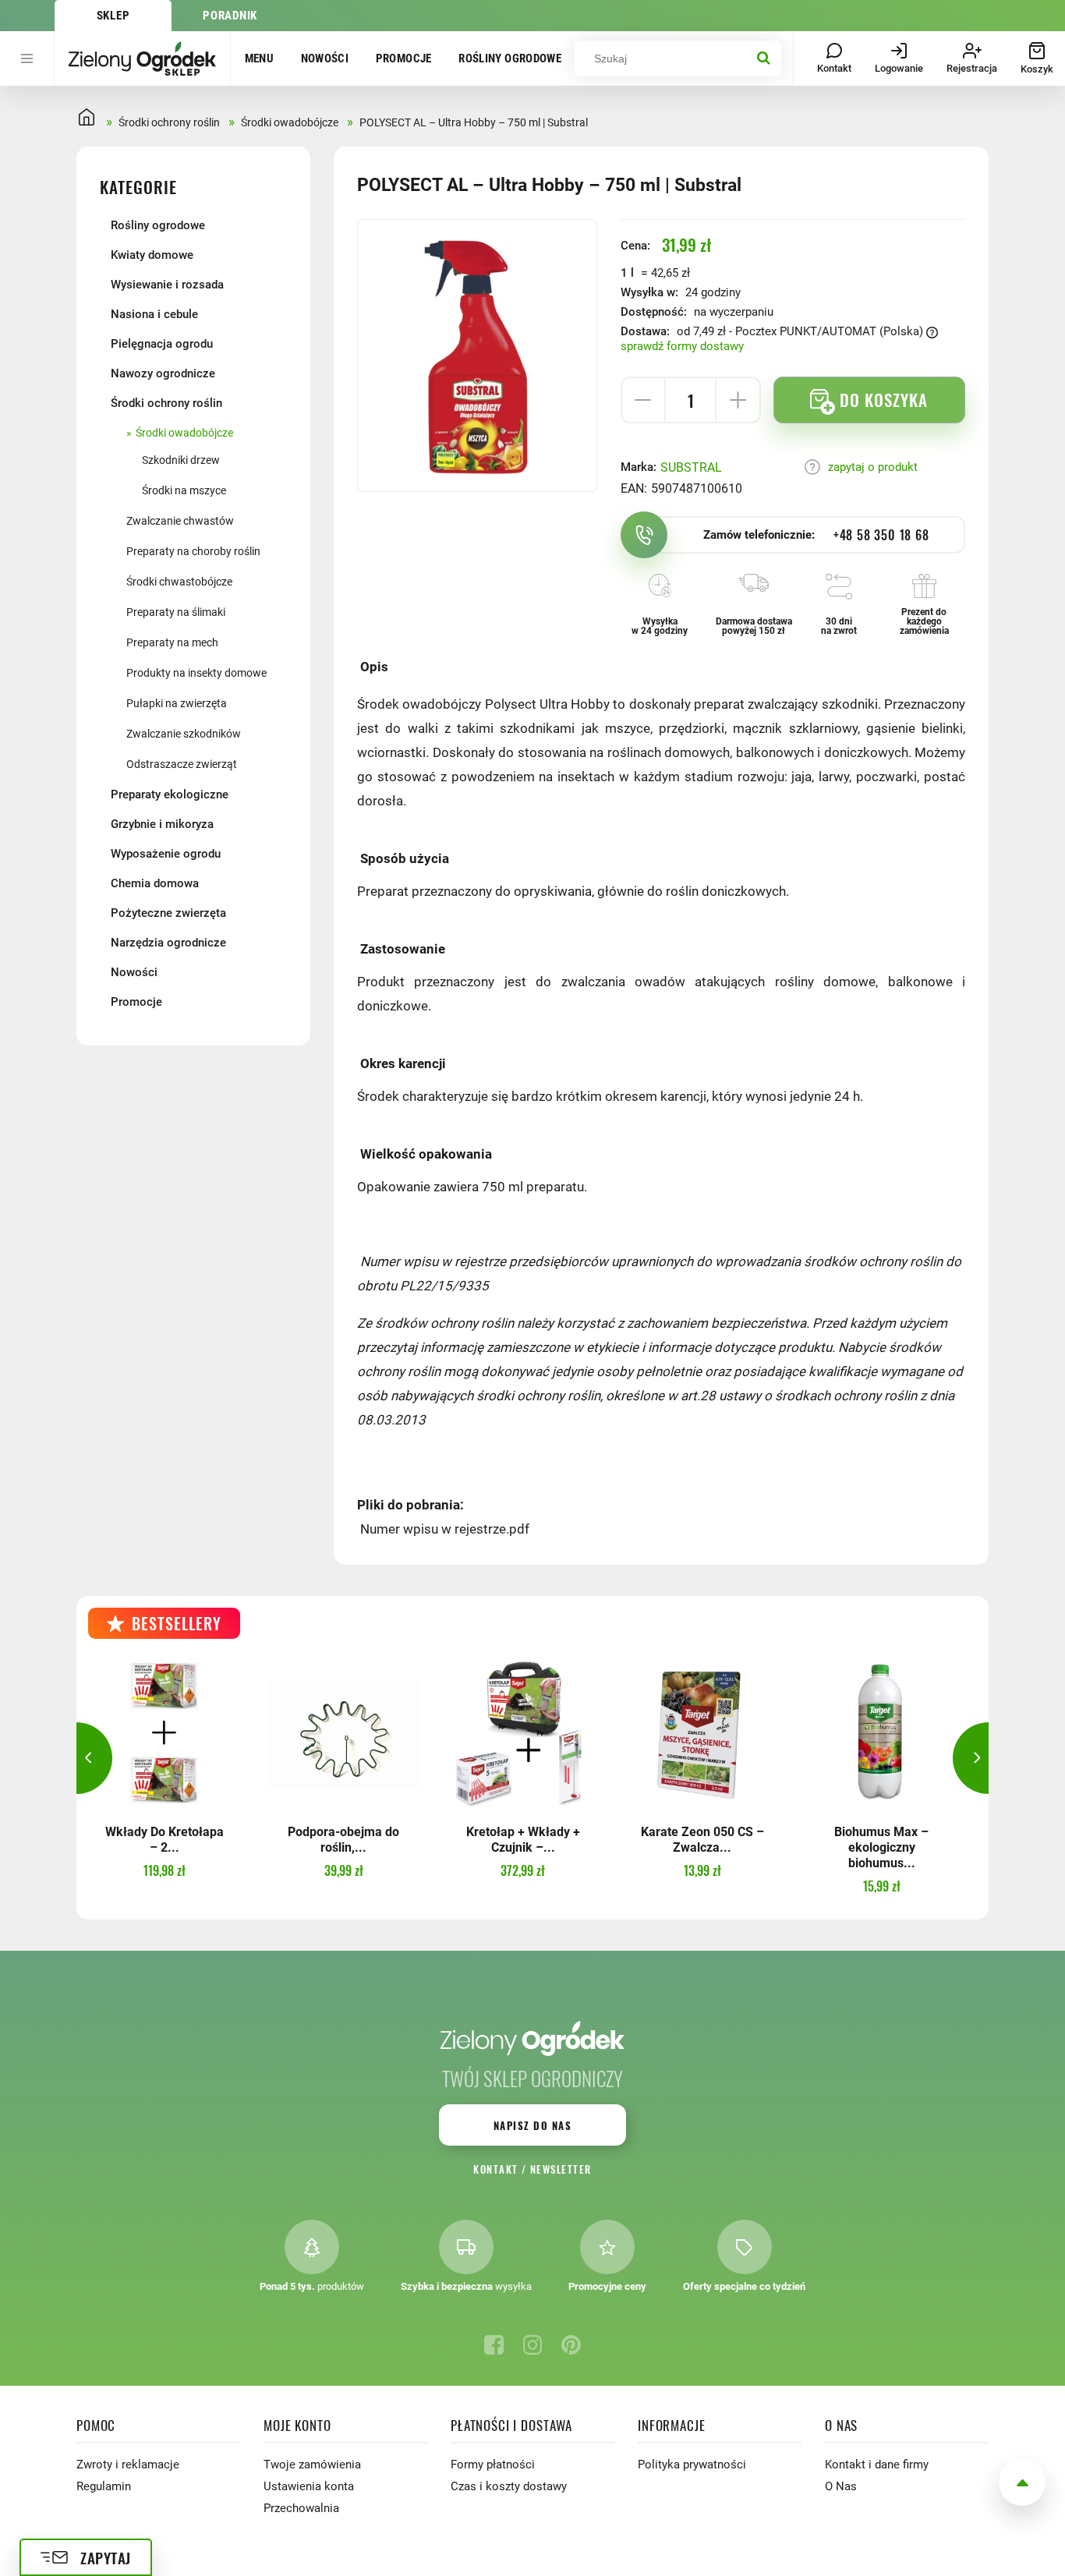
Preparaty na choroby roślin (193, 551)
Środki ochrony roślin (166, 403)
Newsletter (561, 2169)
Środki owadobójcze (184, 433)
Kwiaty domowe (152, 255)
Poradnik (230, 16)
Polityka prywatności (692, 2465)
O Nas (841, 2486)
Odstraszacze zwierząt (182, 764)
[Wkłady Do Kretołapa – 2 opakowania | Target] (164, 1733)
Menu (260, 58)
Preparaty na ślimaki (176, 612)
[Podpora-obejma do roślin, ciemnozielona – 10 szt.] (343, 1733)
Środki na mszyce (184, 490)
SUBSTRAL (691, 467)
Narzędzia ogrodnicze (168, 943)
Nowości (325, 58)
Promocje (404, 58)
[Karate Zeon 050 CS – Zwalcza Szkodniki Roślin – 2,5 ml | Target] (702, 1733)
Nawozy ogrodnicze (163, 373)
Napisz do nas (532, 2125)
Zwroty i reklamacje (128, 2465)
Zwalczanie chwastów (180, 521)
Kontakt (495, 2169)
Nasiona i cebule (154, 314)
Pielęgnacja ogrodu (162, 344)
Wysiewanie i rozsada (167, 285)
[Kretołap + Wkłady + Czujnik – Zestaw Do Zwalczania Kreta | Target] (523, 1733)
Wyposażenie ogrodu (166, 854)
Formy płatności (493, 2465)
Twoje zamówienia (312, 2465)
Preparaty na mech (172, 642)
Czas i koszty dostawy (509, 2486)
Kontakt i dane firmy (877, 2465)
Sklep (113, 16)
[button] (76, 1758)
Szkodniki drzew (181, 460)
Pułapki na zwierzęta (177, 703)
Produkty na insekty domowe (196, 673)
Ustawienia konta (309, 2486)
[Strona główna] (142, 58)
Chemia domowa (155, 883)
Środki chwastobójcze (179, 582)
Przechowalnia (301, 2508)
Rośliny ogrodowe (510, 58)
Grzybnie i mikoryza (162, 824)
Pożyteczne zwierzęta (168, 913)
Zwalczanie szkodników (184, 734)
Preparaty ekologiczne (170, 794)
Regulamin (104, 2486)
